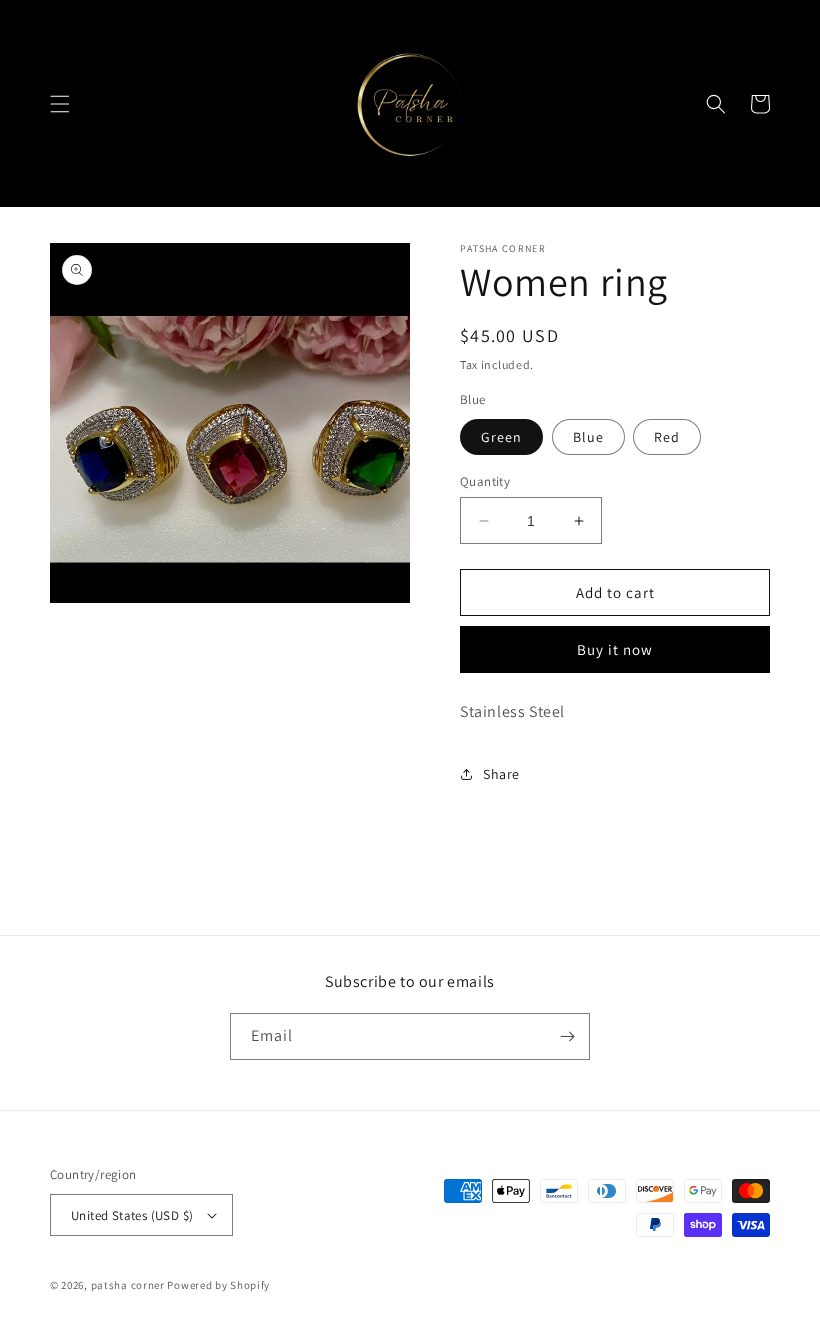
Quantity (485, 481)
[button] (60, 104)
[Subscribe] (567, 1036)
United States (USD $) (132, 1215)
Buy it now (615, 649)
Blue (588, 437)
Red (667, 437)
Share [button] (501, 774)
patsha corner (128, 1285)
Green (501, 437)
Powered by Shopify (218, 1285)
